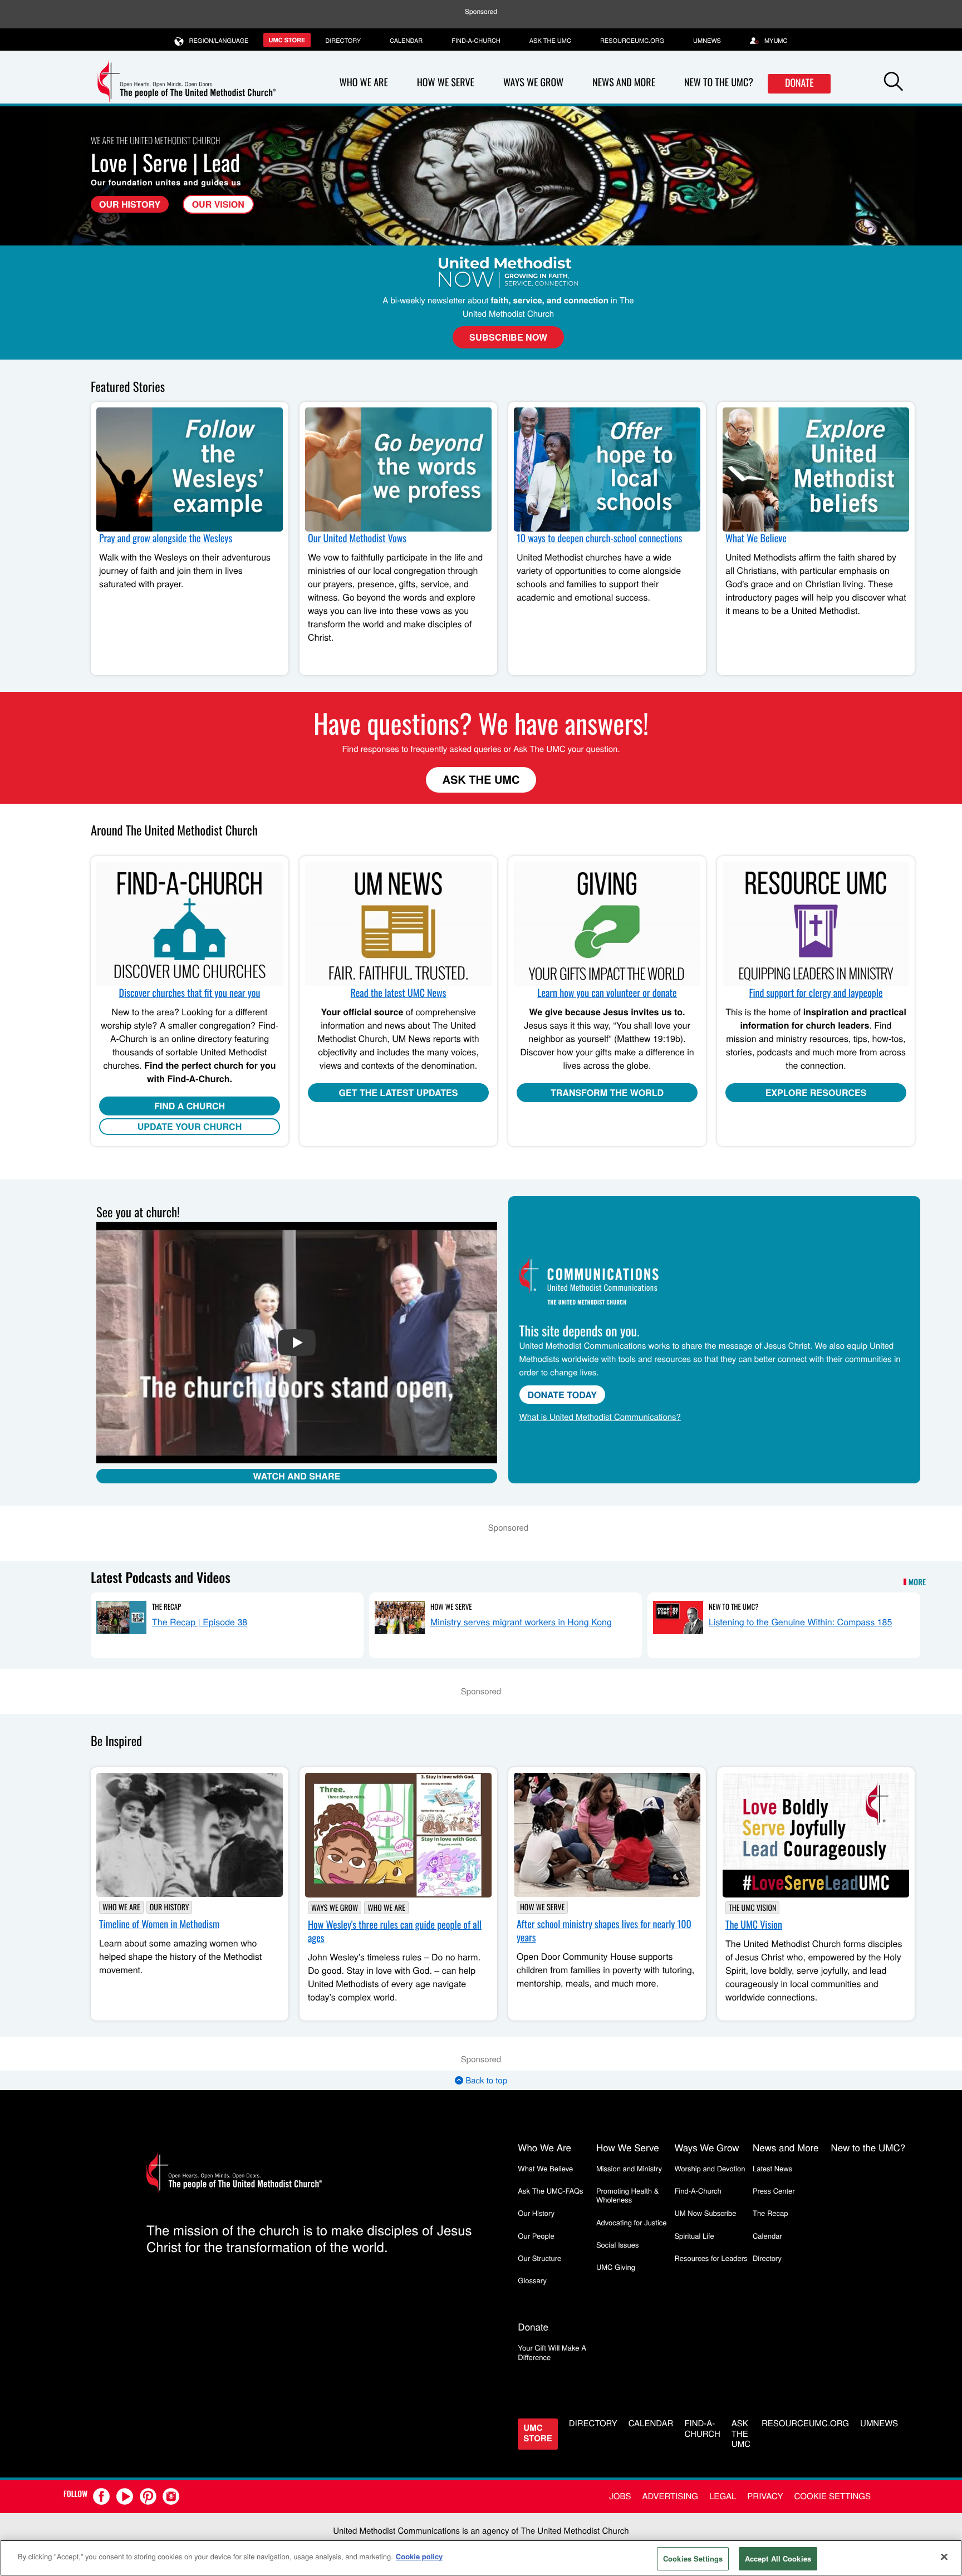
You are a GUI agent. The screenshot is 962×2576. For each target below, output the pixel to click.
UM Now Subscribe (705, 2213)
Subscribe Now (508, 337)
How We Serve (446, 82)
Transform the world (607, 1092)
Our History (130, 204)
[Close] (944, 2557)
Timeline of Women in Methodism (159, 1924)
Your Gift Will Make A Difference (552, 2352)
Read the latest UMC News (399, 993)
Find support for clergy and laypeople (816, 993)
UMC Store (287, 40)
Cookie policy (419, 2556)
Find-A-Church (476, 41)
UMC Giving (616, 2267)
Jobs (620, 2496)
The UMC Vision (752, 1908)
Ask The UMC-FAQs (550, 2191)
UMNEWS (707, 41)
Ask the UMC (550, 41)
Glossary (532, 2280)
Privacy (765, 2496)
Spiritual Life (694, 2236)
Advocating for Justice (632, 2222)
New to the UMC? (719, 82)
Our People (536, 2236)
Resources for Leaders (711, 2258)
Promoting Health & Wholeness (627, 2195)
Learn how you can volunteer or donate (607, 993)
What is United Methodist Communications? (600, 1417)
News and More (624, 82)
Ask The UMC (481, 780)
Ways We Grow (533, 82)
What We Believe (756, 538)
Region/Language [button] (219, 41)
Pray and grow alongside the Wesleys (166, 538)
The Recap (166, 1606)
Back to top (485, 2080)
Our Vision (218, 204)
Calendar (406, 41)
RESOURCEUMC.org (632, 41)
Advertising (670, 2496)
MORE (917, 1582)
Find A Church (190, 1106)
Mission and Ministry (629, 2168)
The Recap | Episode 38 (200, 1622)
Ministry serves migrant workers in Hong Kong (521, 1622)
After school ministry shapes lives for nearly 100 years (604, 1931)
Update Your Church (190, 1126)
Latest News (772, 2168)
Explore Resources (816, 1092)
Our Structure (539, 2258)
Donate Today (562, 1395)
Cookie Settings (833, 2496)
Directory (343, 41)
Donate (799, 83)
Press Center (774, 2191)
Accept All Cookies (778, 2558)
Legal (723, 2496)
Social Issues (618, 2245)
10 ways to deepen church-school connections (599, 538)
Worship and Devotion (710, 2168)
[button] (894, 83)
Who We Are (364, 82)
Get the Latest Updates (399, 1092)
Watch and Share (296, 1476)
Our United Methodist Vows (357, 538)
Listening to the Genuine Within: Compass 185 (800, 1622)
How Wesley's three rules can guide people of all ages (395, 1931)
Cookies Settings (693, 2558)
